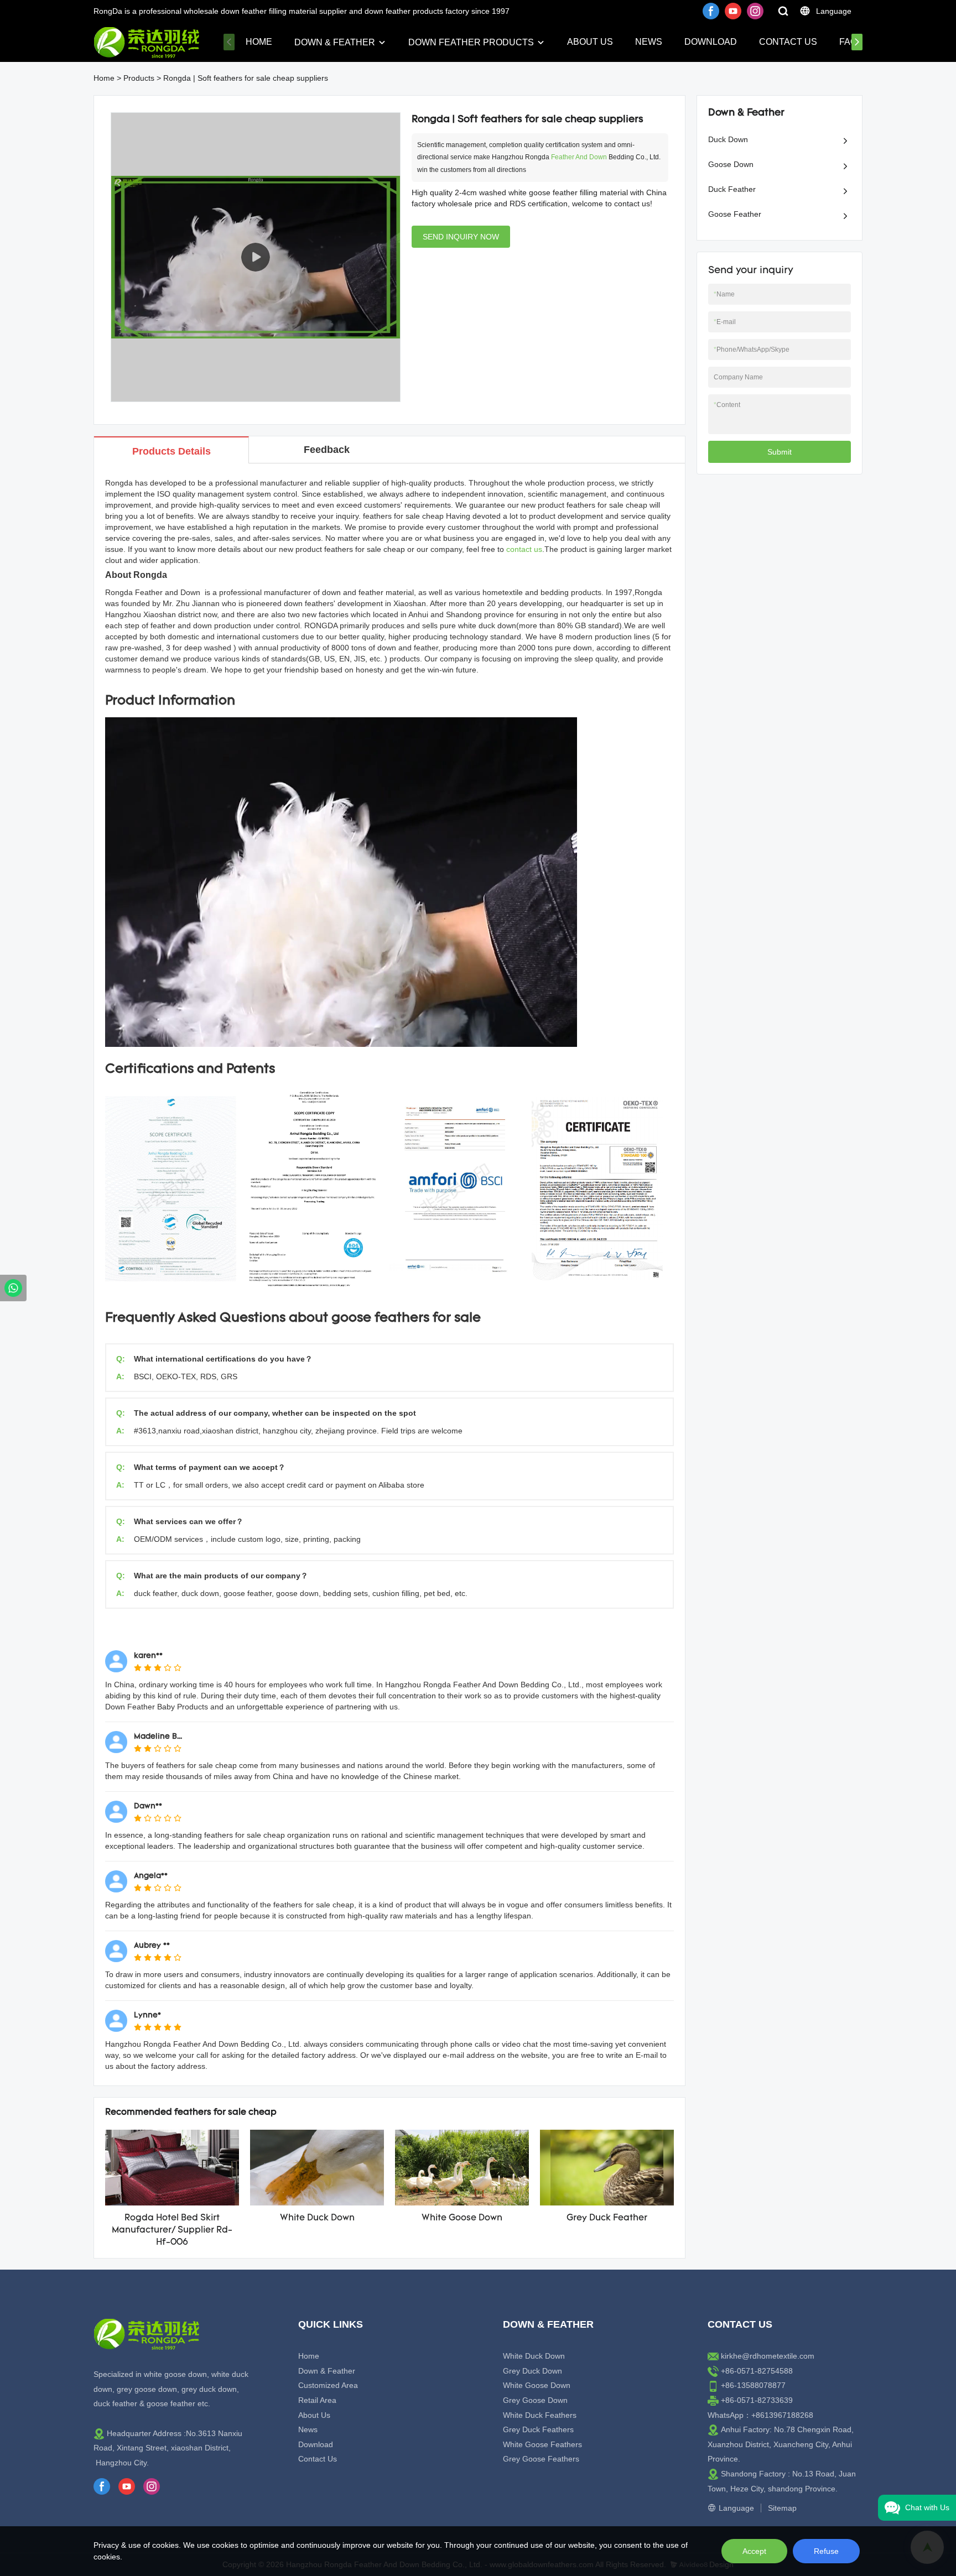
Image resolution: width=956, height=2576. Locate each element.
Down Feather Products (471, 42)
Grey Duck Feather (607, 2218)
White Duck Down (317, 2218)
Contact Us (788, 42)
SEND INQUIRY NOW (461, 237)
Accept (754, 2551)
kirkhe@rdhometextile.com (768, 2356)
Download (711, 42)
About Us (590, 42)
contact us (524, 549)
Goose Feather (735, 214)
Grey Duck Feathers (538, 2429)
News (649, 42)
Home (259, 42)
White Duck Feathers (540, 2415)
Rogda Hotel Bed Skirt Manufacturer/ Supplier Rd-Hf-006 (172, 2231)
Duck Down (728, 139)
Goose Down (731, 164)
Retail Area (317, 2400)
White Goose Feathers (542, 2444)
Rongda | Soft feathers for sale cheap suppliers (246, 78)
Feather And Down (579, 157)
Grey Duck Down (532, 2371)
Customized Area (328, 2385)
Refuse (826, 2551)
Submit (780, 452)
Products (139, 78)
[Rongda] (13, 1288)
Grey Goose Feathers (541, 2459)
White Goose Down (462, 2218)
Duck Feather (732, 189)
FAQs (851, 42)
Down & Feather (335, 42)
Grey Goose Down (535, 2400)
